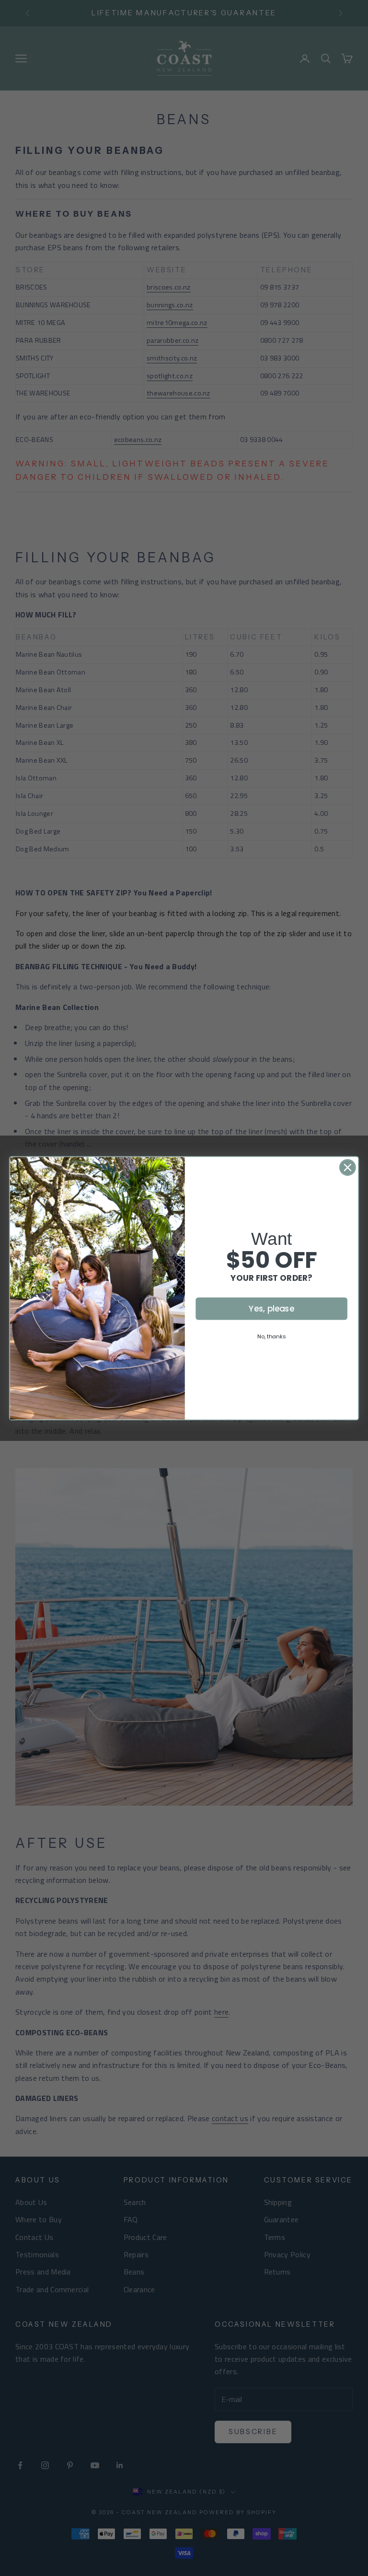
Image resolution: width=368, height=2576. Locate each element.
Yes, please (271, 1308)
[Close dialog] (348, 1167)
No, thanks (271, 1336)
